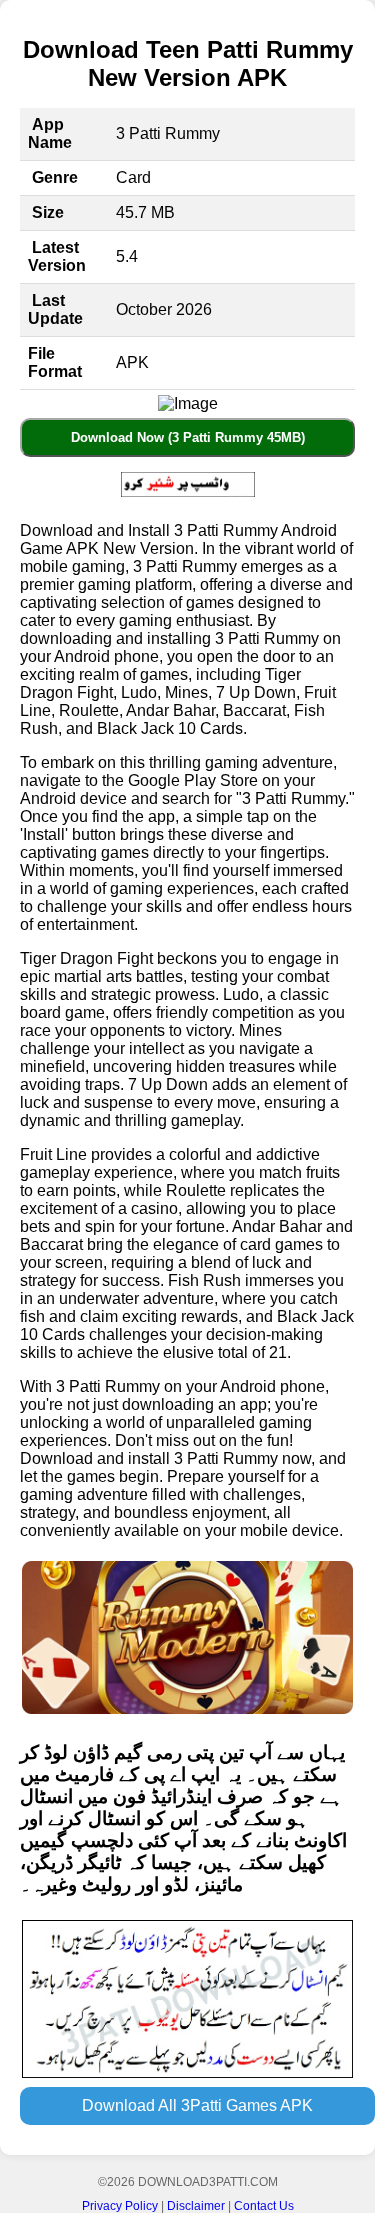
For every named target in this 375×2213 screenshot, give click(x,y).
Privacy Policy (120, 2206)
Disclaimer (196, 2206)
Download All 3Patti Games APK (197, 2105)
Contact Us (264, 2206)
